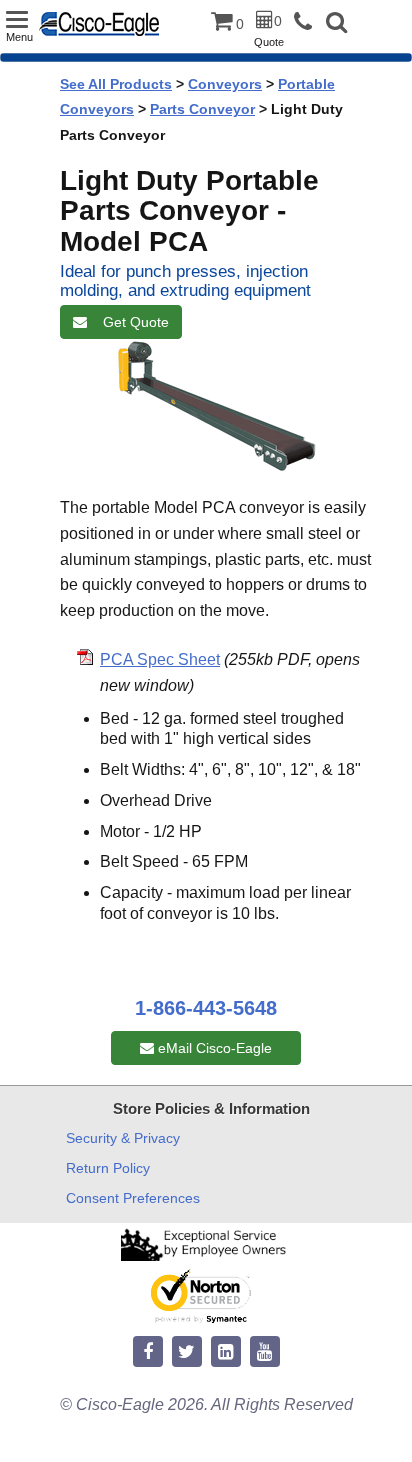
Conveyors (225, 84)
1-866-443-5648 (206, 1008)
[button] (336, 24)
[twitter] (187, 1352)
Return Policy (108, 1168)
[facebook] (148, 1352)
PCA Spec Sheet (160, 659)
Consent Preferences (133, 1198)
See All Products (116, 84)
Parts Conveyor (202, 109)
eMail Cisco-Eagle (213, 1048)
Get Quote (132, 322)
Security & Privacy (123, 1138)
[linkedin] (226, 1352)
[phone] (308, 22)
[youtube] (265, 1352)
